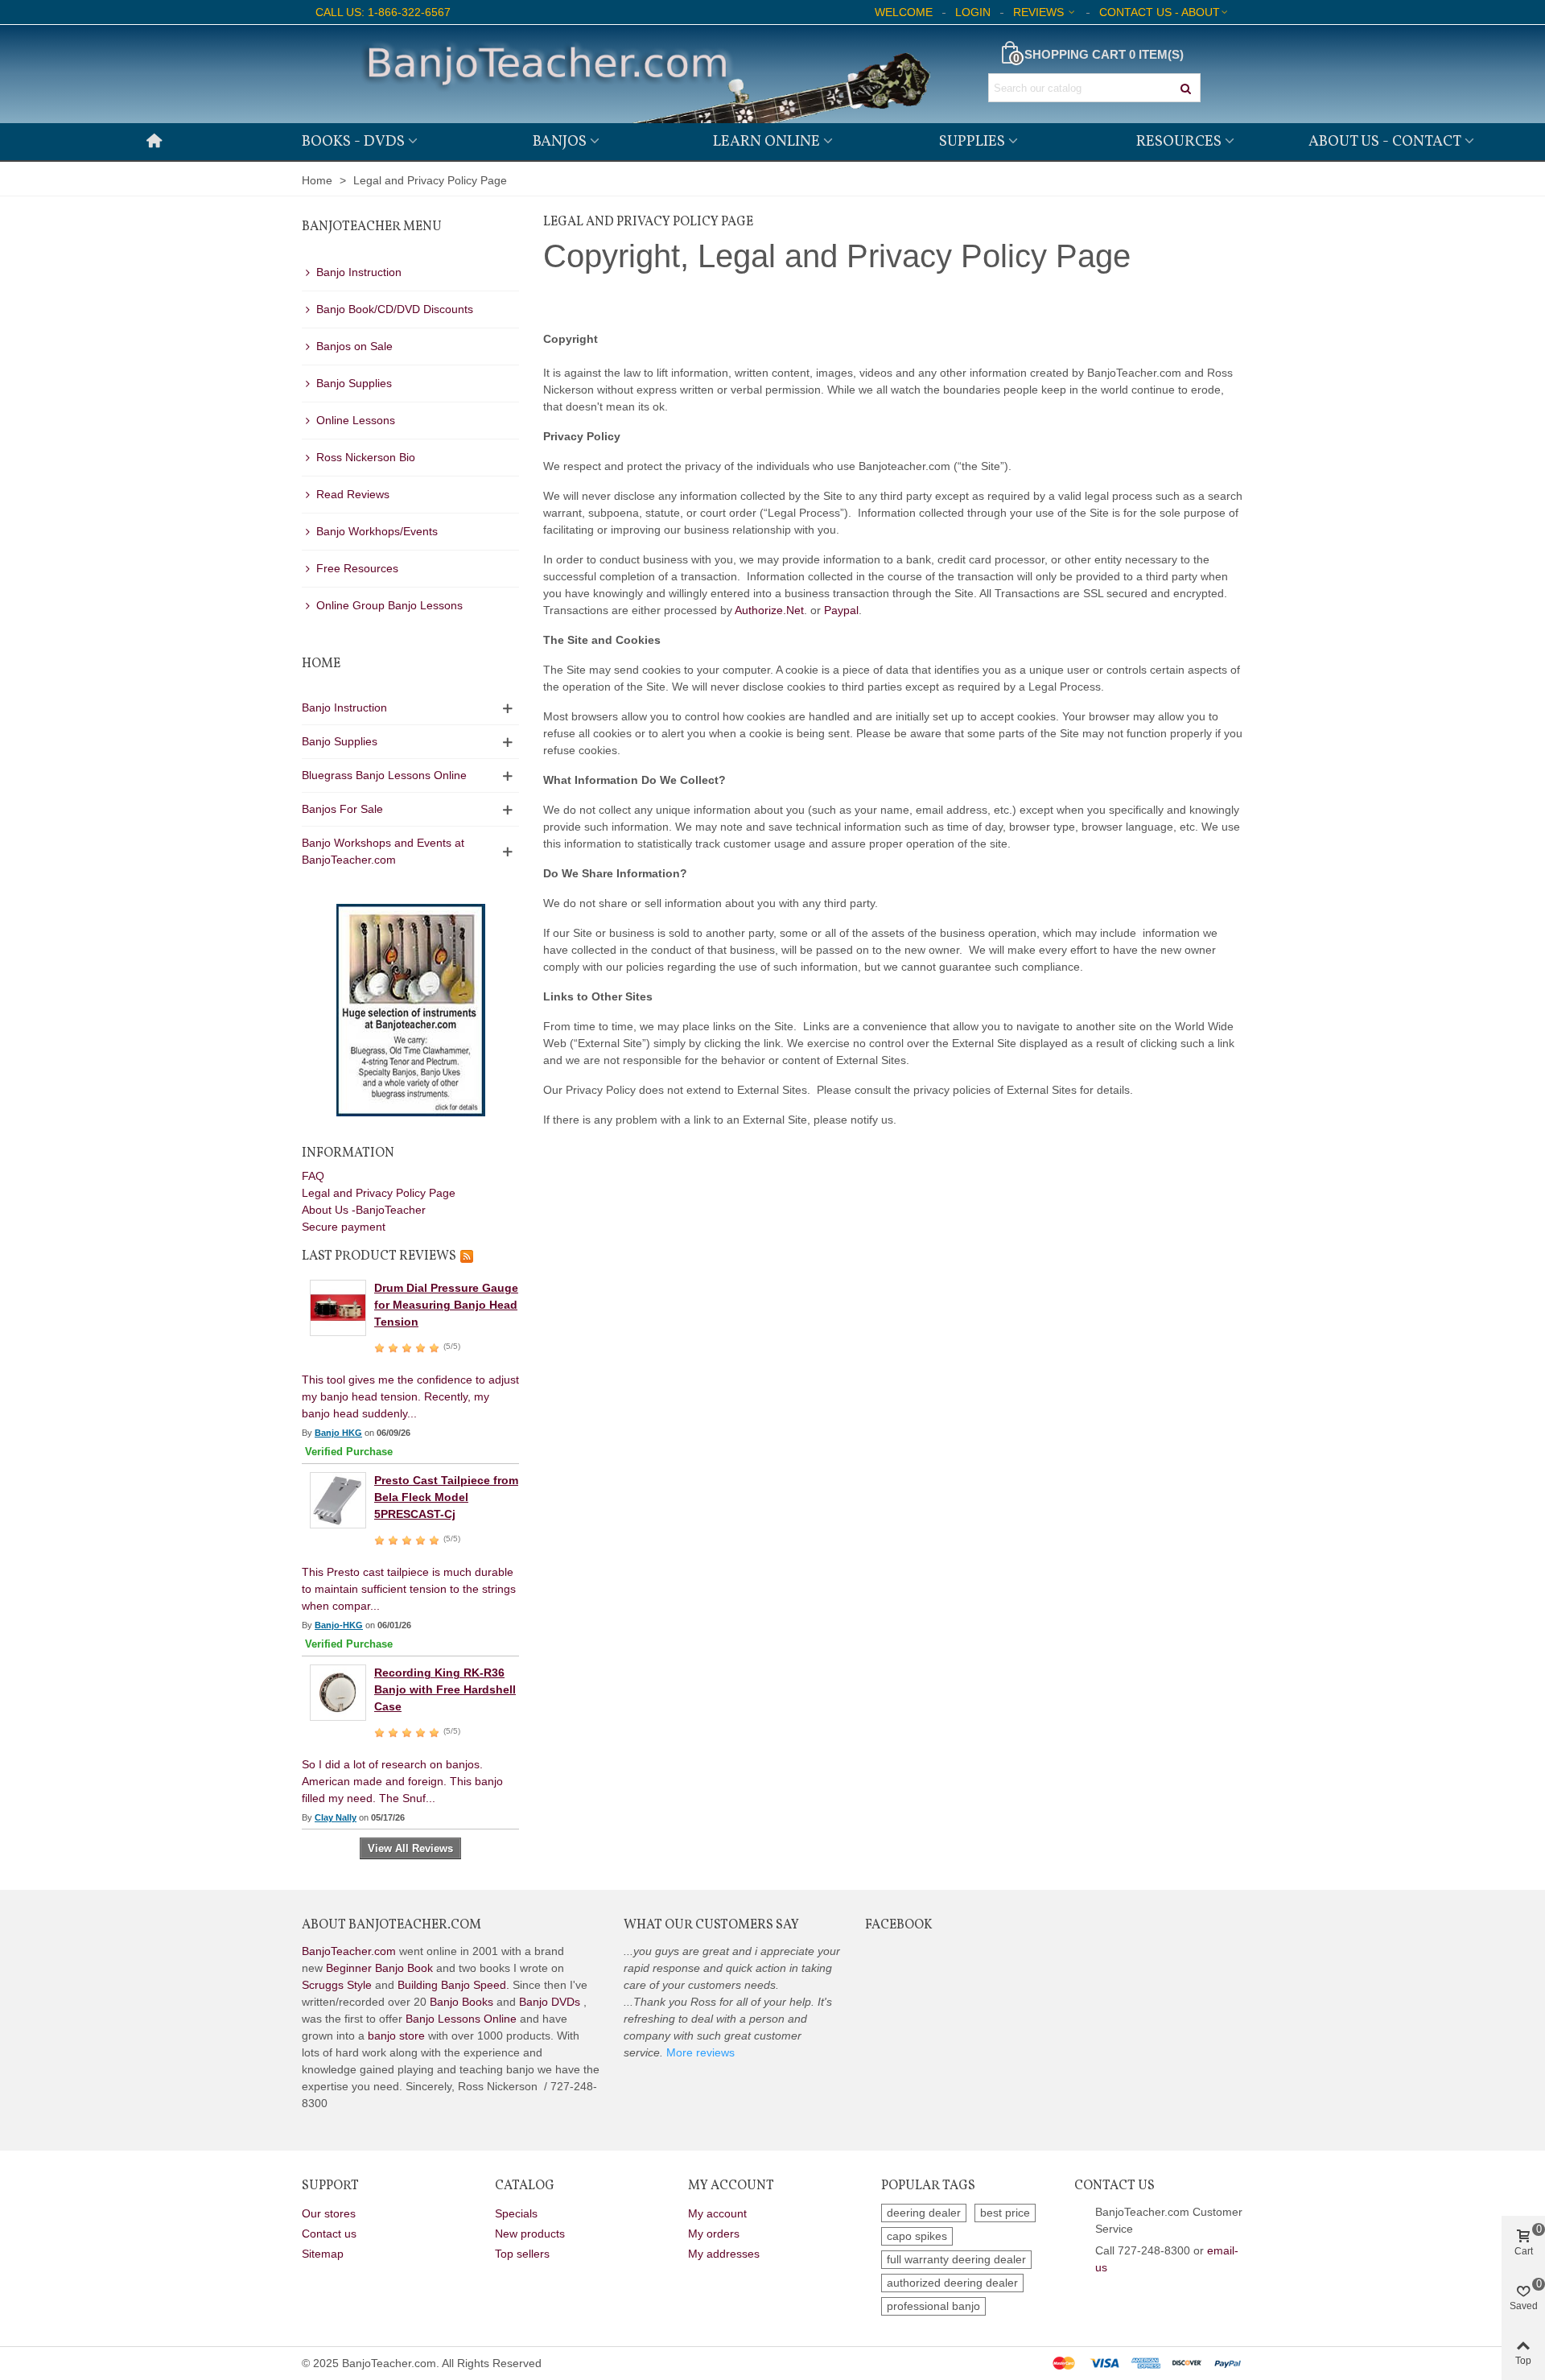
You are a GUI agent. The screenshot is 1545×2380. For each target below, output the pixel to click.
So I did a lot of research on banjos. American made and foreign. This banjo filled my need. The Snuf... (402, 1781)
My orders (714, 2234)
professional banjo (933, 2306)
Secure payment (344, 1227)
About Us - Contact (1385, 142)
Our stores (329, 2213)
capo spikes (917, 2236)
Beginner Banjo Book (379, 1968)
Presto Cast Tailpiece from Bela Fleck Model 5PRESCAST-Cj (446, 1497)
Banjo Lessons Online (461, 2019)
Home (321, 664)
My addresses (724, 2254)
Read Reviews (353, 494)
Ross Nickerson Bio (366, 457)
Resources (1179, 142)
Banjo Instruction (359, 272)
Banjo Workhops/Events (377, 531)
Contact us (329, 2234)
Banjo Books (461, 2002)
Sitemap (323, 2254)
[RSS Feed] (467, 1256)
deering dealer (924, 2213)
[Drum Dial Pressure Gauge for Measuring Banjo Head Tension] (338, 1307)
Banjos (560, 142)
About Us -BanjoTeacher (364, 1210)
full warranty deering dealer (956, 2259)
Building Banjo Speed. (453, 1985)
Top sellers (522, 2254)
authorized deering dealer (952, 2283)
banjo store (396, 2036)
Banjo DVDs (550, 2002)
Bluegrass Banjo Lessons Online (384, 775)
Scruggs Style (337, 1985)
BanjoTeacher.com (349, 1951)
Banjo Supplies (354, 383)
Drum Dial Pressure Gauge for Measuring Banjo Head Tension (446, 1305)
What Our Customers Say (711, 1925)
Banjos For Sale (342, 809)
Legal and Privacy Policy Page (379, 1193)
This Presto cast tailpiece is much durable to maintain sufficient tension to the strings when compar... (409, 1589)
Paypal (841, 610)
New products (530, 2234)
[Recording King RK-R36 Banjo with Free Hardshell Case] (338, 1692)
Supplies (972, 142)
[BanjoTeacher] (644, 74)
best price (1005, 2213)
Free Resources (357, 568)
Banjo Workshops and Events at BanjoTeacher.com (383, 851)
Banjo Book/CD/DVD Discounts (395, 309)
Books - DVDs (353, 142)
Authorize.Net (769, 610)
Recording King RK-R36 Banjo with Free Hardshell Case (445, 1689)
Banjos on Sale (354, 346)
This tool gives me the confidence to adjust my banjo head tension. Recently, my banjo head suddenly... (410, 1396)
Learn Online (766, 142)
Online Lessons (356, 420)
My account (717, 2213)
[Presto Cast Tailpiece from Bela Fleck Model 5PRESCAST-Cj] (338, 1499)
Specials (516, 2213)
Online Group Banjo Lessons (389, 605)
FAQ (313, 1176)
